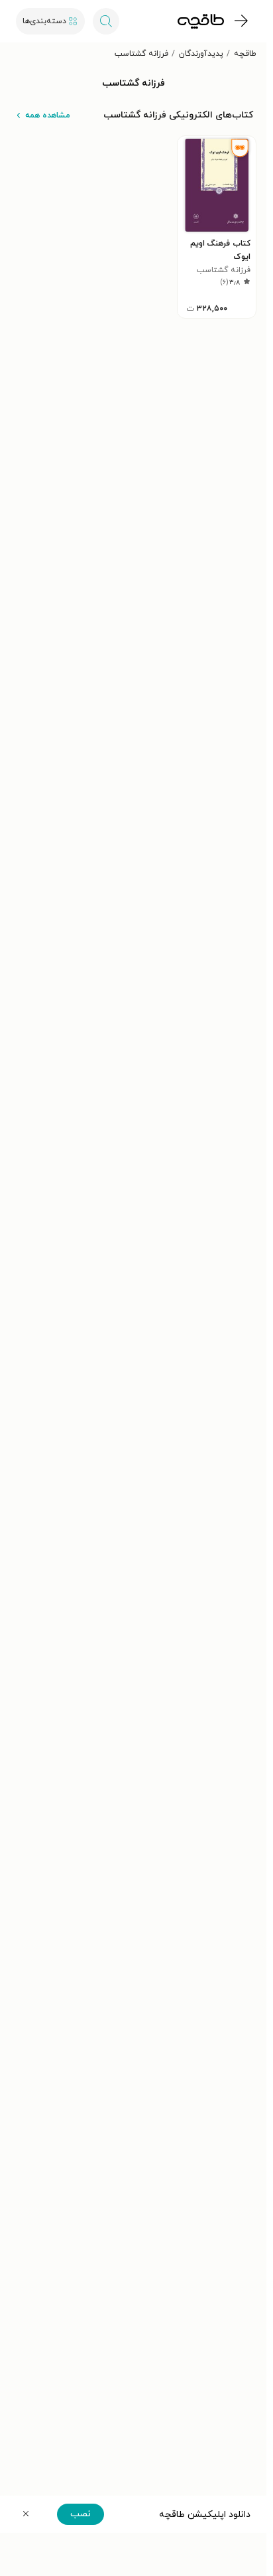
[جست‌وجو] (106, 21)
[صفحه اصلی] (201, 21)
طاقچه (245, 54)
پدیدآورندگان (201, 54)
